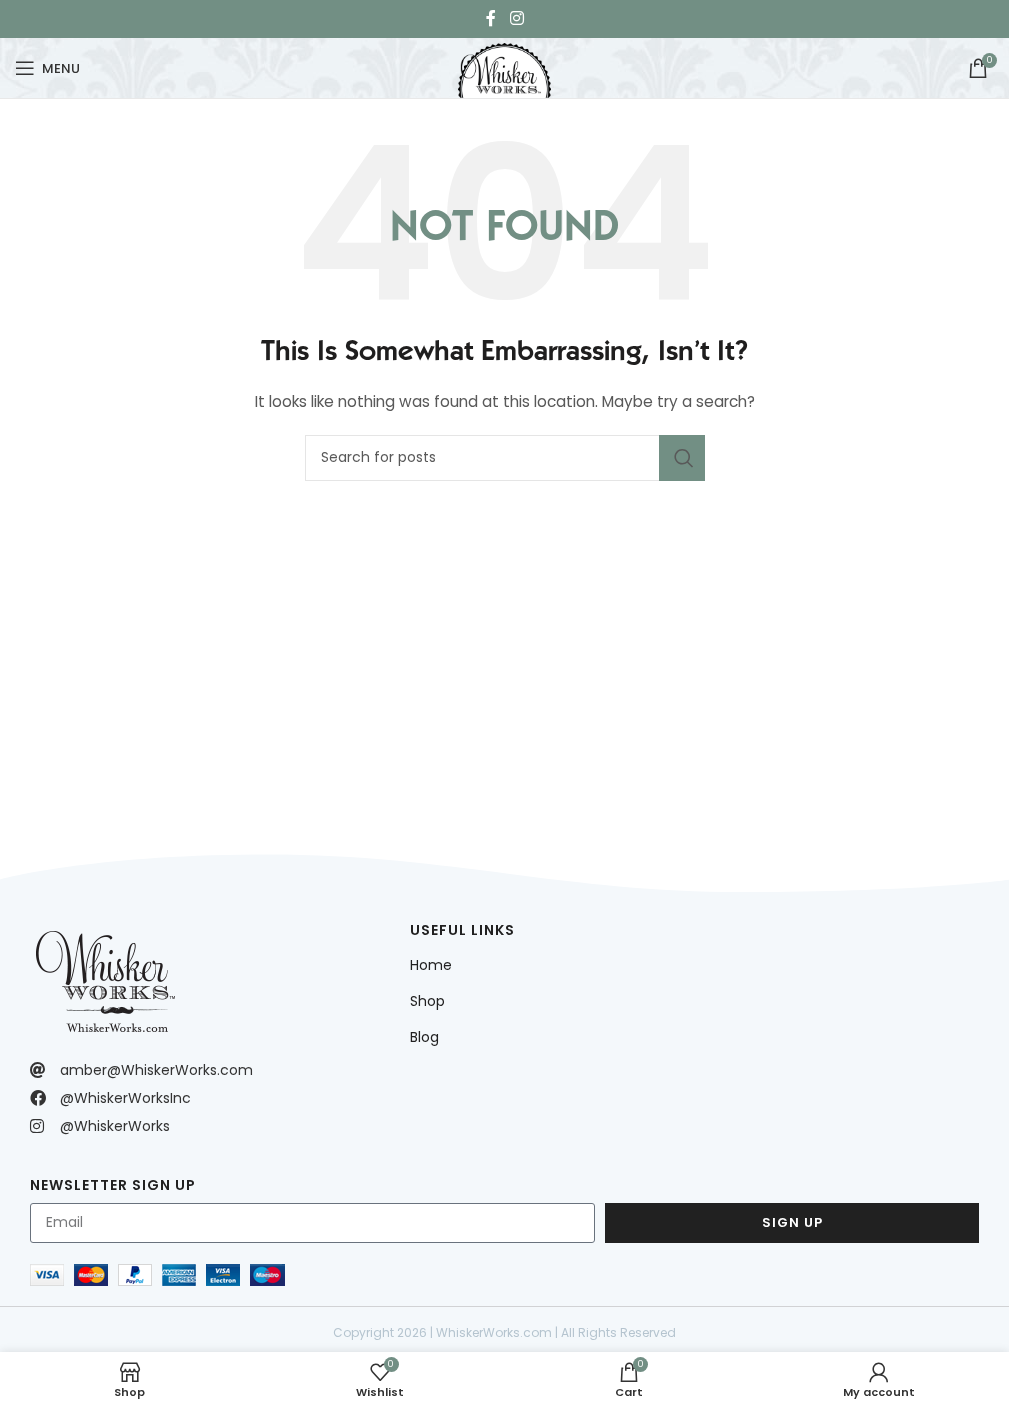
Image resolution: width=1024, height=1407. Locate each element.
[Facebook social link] (491, 18)
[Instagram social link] (516, 18)
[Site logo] (504, 66)
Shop (427, 1001)
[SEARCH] (682, 458)
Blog (424, 1037)
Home (431, 965)
